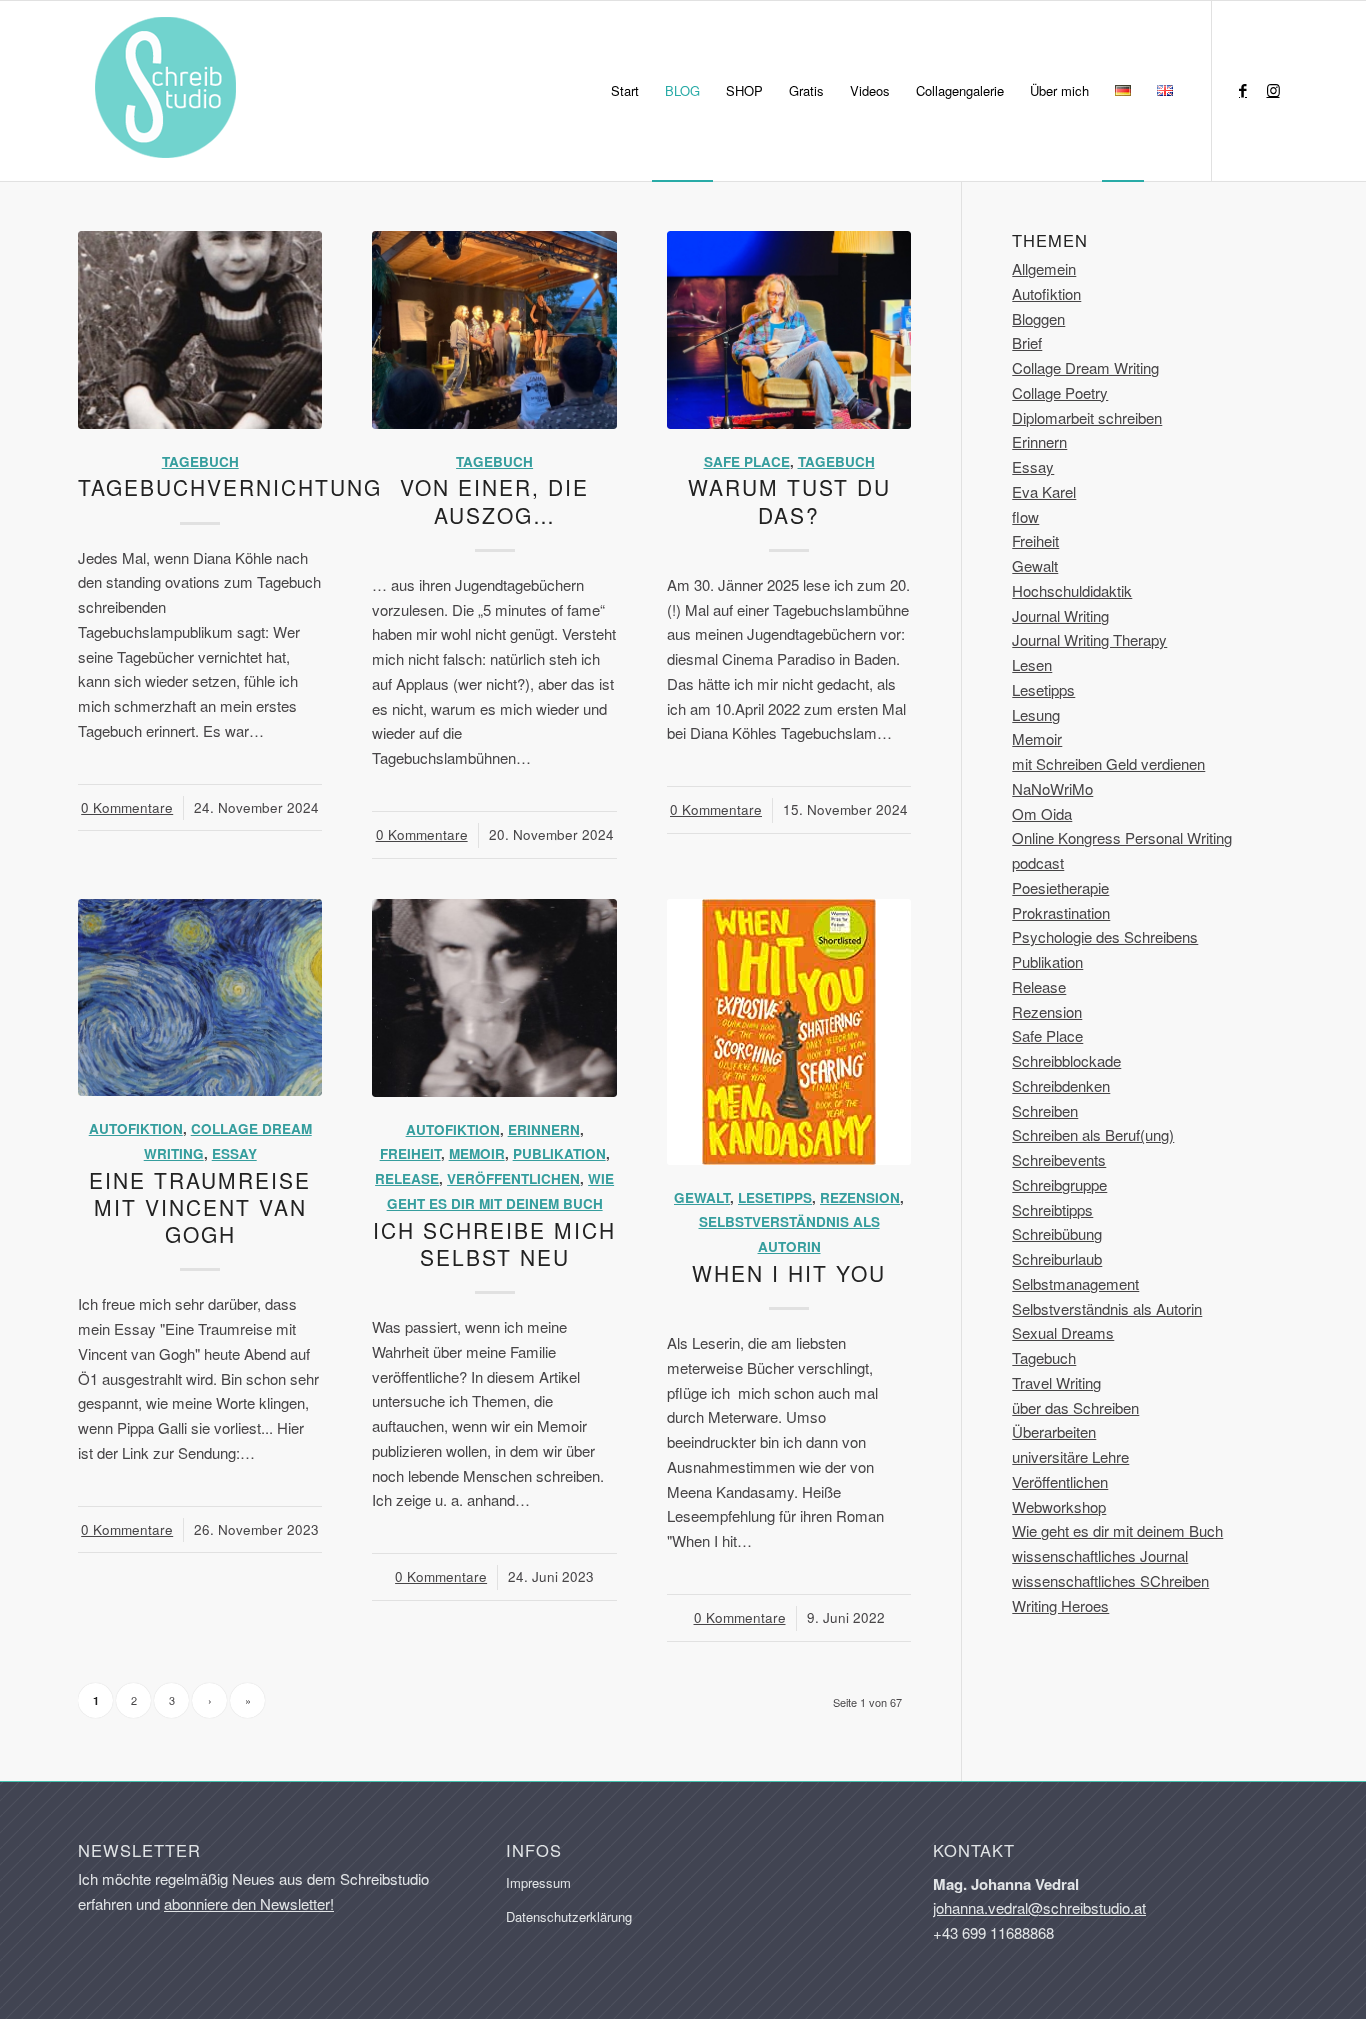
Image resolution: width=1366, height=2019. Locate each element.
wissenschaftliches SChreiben (1110, 1580)
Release (407, 1178)
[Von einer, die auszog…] (494, 330)
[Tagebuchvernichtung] (200, 330)
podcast (1038, 862)
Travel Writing (1056, 1382)
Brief (1027, 342)
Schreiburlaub (1057, 1258)
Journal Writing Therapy (1089, 639)
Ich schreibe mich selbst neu (494, 1243)
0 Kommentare (127, 807)
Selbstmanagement (1075, 1283)
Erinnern (544, 1129)
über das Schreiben (1075, 1407)
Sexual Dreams (1063, 1332)
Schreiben (1045, 1110)
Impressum (538, 1882)
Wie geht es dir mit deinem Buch (1117, 1530)
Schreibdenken (1061, 1085)
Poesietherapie (1060, 887)
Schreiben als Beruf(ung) (1093, 1134)
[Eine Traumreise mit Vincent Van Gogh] (200, 998)
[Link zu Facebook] (1243, 90)
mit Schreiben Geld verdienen (1108, 763)
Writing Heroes (1060, 1605)
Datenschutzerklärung (569, 1916)
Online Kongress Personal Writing (1122, 837)
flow (1025, 516)
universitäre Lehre (1070, 1456)
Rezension (860, 1197)
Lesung (1036, 714)
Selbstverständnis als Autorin (1107, 1308)
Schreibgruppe (1059, 1184)
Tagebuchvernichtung (230, 487)
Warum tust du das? (789, 500)
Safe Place (747, 461)
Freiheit (410, 1153)
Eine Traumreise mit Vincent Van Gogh (200, 1207)
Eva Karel (1044, 491)
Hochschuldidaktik (1072, 590)
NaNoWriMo (1052, 788)
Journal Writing (1060, 615)
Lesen (1032, 664)
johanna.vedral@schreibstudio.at (1039, 1907)
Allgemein (1044, 268)
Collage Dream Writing (1085, 367)
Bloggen (1038, 318)
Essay (234, 1153)
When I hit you (789, 1273)
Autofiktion (136, 1128)
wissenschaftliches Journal (1100, 1555)
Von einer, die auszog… (494, 500)
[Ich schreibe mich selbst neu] (494, 998)
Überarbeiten (1054, 1431)
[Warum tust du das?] (789, 330)
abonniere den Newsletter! (249, 1903)
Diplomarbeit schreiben (1087, 417)
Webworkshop (1059, 1506)
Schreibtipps (1052, 1209)
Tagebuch (200, 461)
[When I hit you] (789, 1032)
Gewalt (702, 1197)
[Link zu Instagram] (1273, 90)
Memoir (477, 1153)
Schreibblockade (1066, 1060)
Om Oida (1042, 813)
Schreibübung (1057, 1233)
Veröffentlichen (513, 1178)
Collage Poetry (1060, 392)
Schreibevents (1059, 1159)
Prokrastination (1061, 912)
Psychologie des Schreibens (1105, 936)
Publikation (559, 1153)
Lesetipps (775, 1197)
